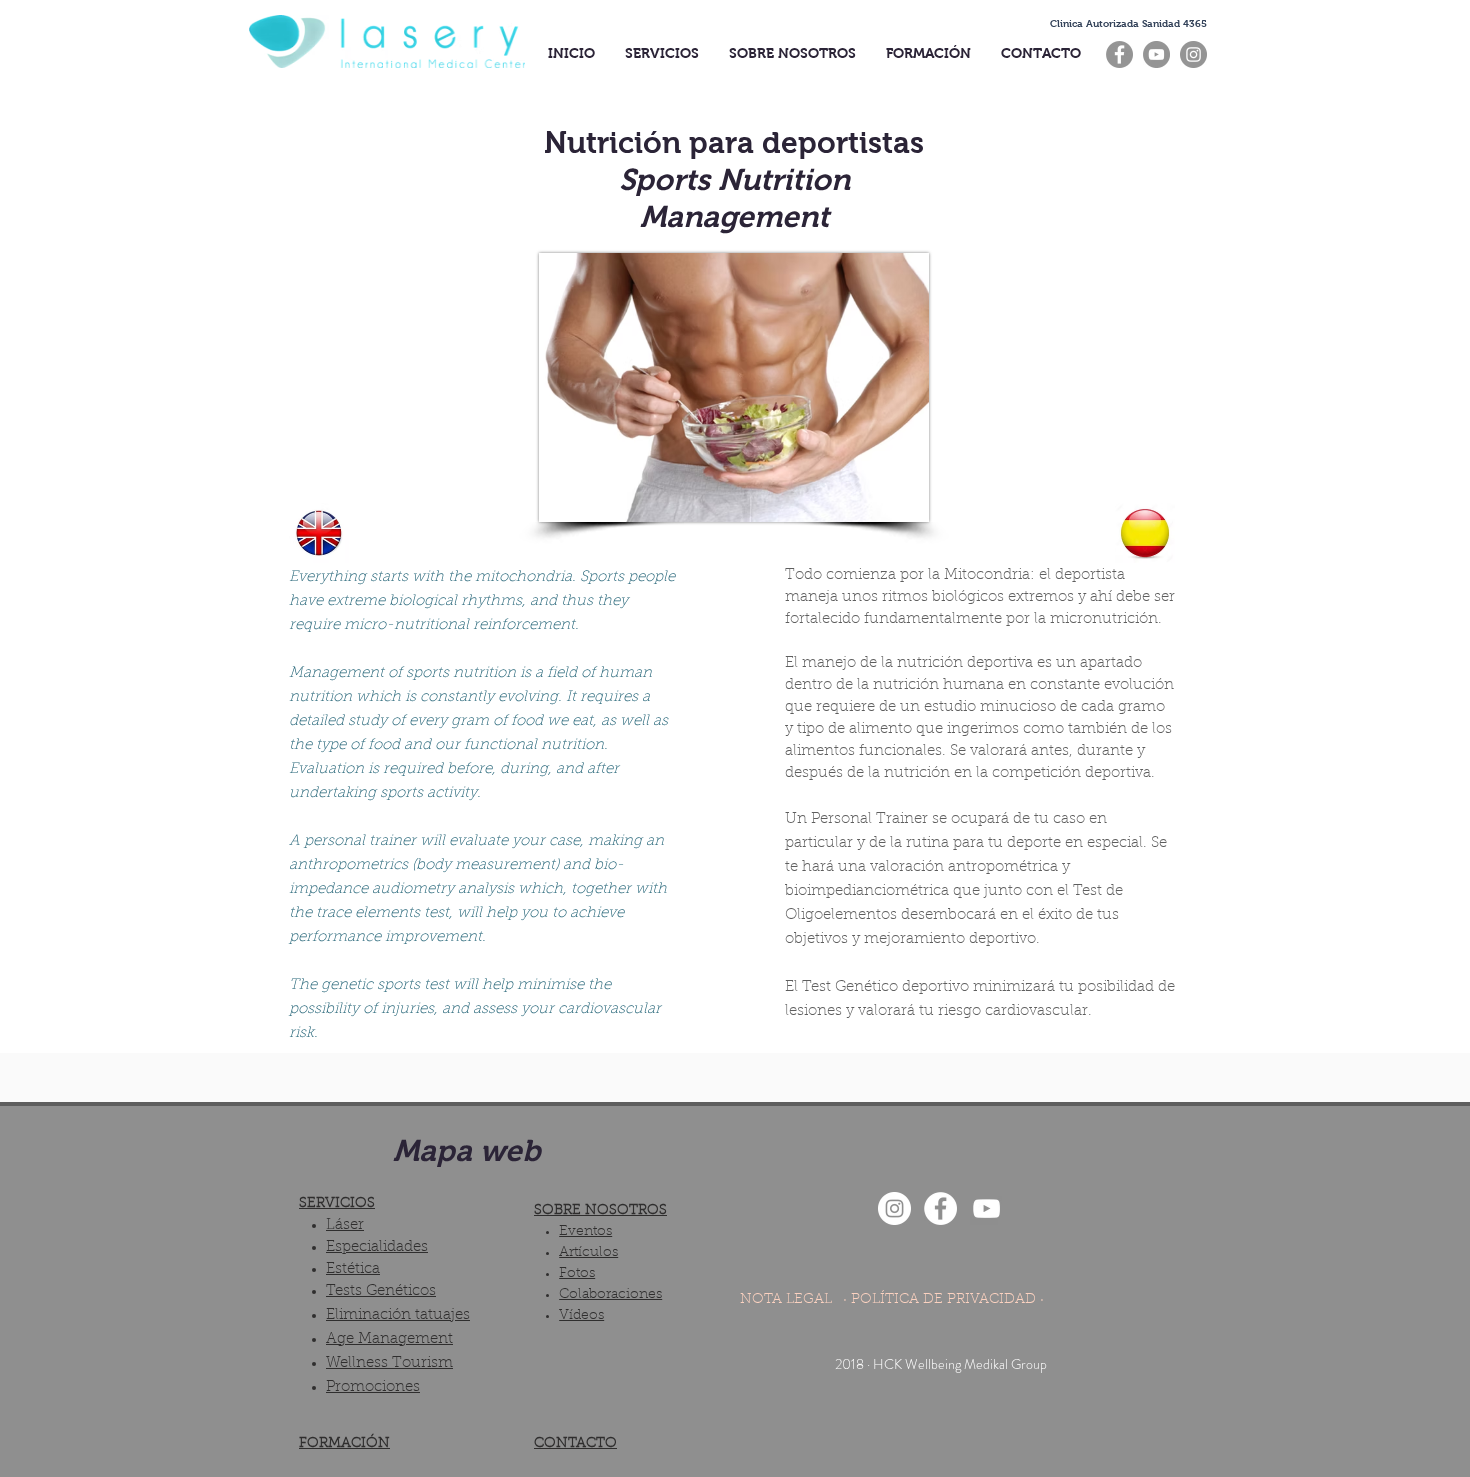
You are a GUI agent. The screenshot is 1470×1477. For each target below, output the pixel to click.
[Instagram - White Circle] (894, 1208)
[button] (1128, 23)
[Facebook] (1119, 54)
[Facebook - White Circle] (940, 1208)
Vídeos (581, 1316)
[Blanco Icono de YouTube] (986, 1208)
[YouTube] (1156, 54)
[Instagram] (1193, 54)
